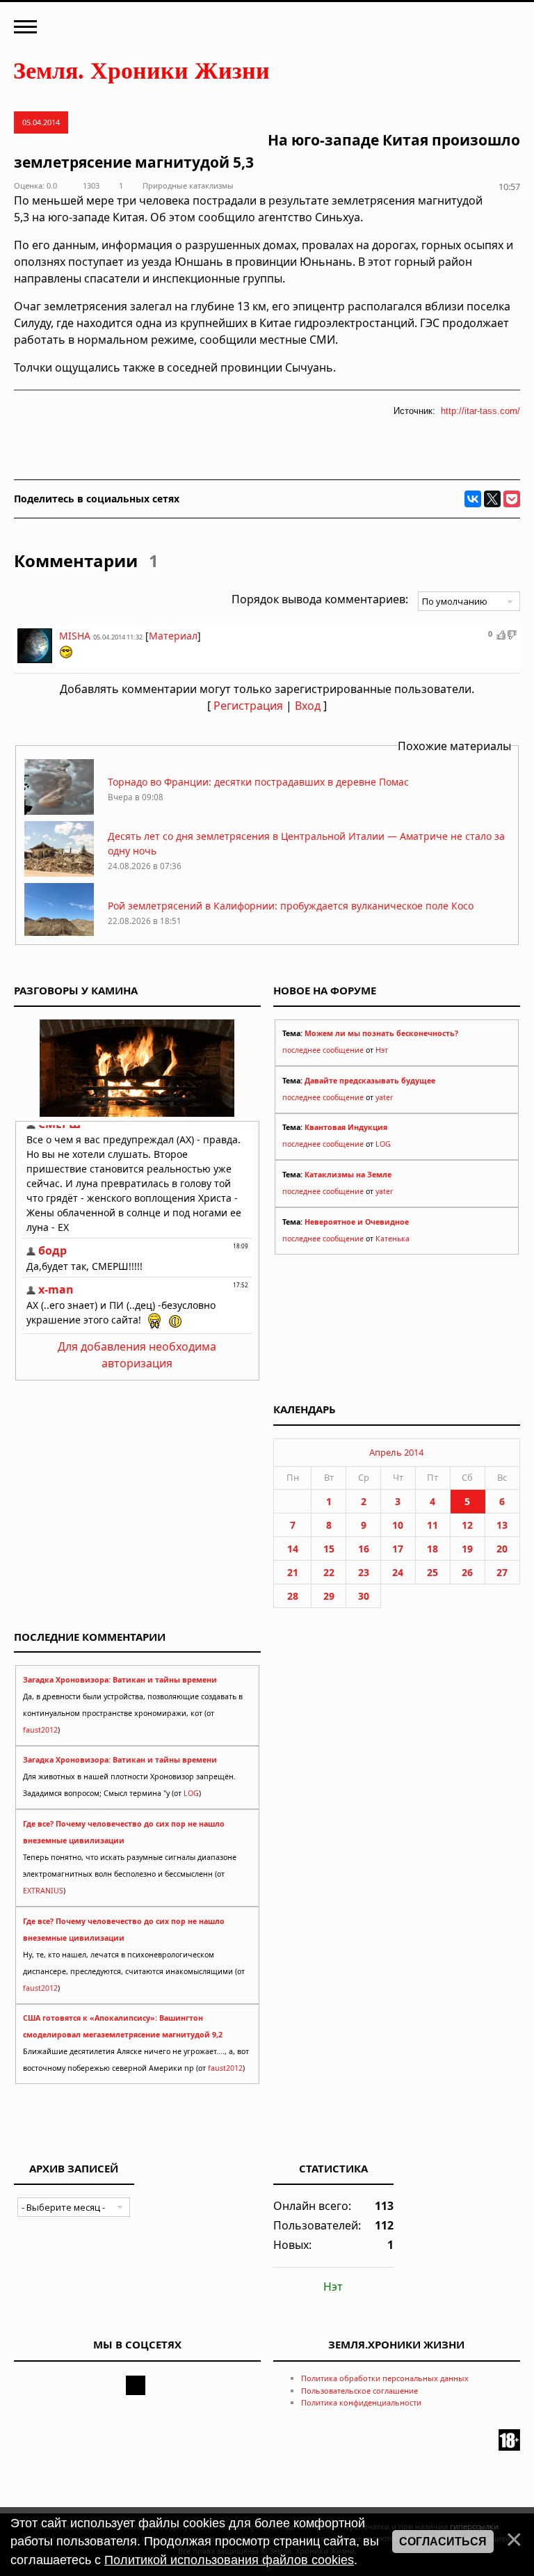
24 (398, 1572)
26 (467, 1572)
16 (364, 1549)
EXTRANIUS (43, 1891)
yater (384, 1097)
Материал (173, 636)
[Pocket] (512, 499)
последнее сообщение (323, 1050)
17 (398, 1549)
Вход (308, 706)
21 (293, 1572)
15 (329, 1549)
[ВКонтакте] (473, 499)
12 (467, 1525)
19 (467, 1549)
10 (398, 1525)
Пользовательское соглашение (359, 2391)
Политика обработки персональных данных (385, 2378)
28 (293, 1596)
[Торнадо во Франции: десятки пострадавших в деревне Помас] (59, 811)
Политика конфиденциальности (361, 2402)
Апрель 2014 (396, 1452)
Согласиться (443, 2542)
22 (329, 1572)
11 (432, 1525)
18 (432, 1549)
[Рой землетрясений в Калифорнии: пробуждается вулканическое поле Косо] (59, 935)
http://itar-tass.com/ (480, 411)
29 (329, 1596)
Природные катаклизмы (188, 185)
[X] (492, 499)
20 (502, 1549)
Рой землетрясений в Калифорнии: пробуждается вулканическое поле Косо (291, 906)
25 (432, 1572)
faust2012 (40, 1730)
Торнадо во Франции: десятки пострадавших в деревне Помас (258, 782)
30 (364, 1596)
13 (502, 1525)
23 (364, 1572)
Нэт (382, 1050)
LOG (383, 1144)
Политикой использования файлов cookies (229, 2560)
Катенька (393, 1239)
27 (502, 1572)
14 (293, 1549)
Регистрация (248, 706)
